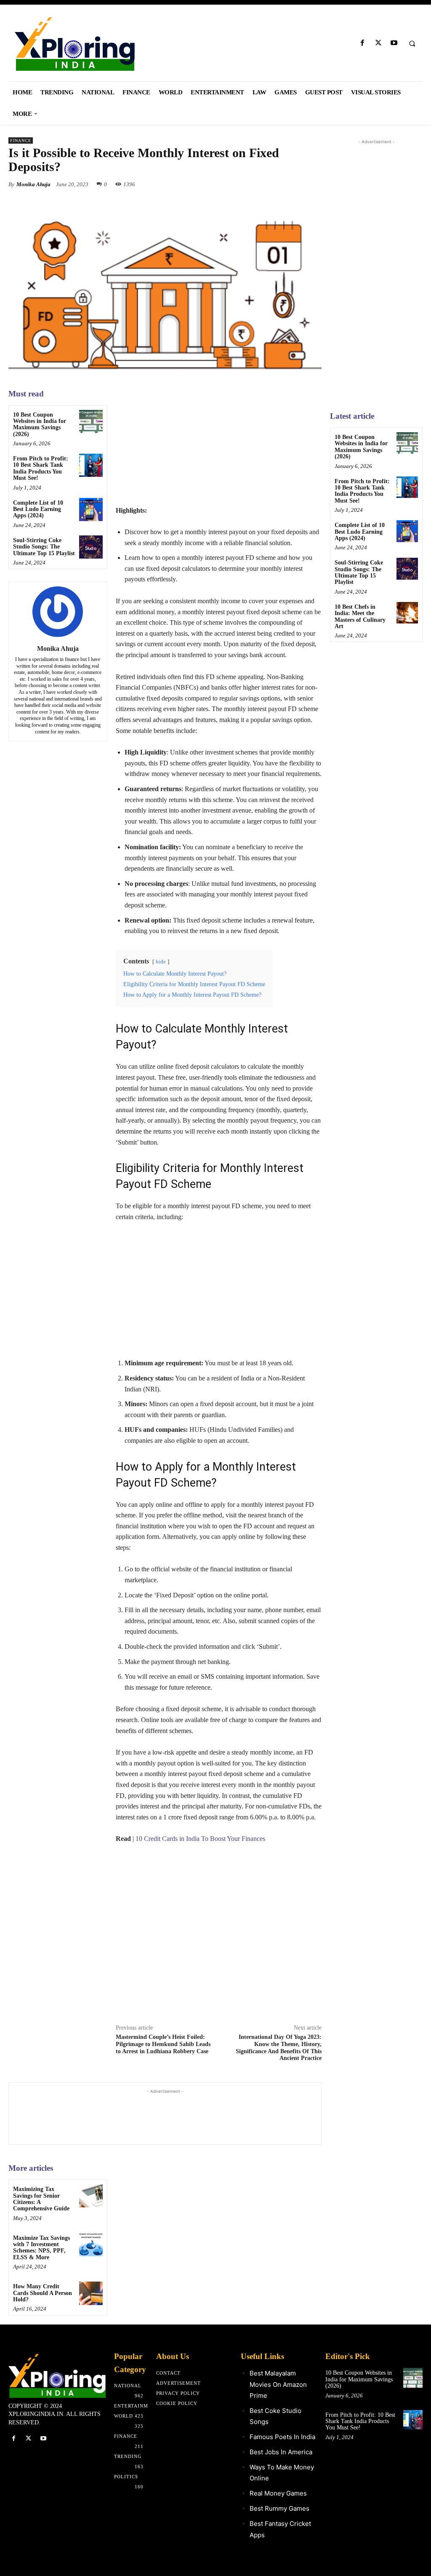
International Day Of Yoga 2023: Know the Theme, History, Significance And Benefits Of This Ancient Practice (279, 2048)
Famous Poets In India (282, 2437)
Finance (21, 140)
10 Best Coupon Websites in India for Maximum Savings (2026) (40, 424)
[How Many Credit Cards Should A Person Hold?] (91, 2293)
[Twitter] (378, 43)
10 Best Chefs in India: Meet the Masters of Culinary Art (360, 617)
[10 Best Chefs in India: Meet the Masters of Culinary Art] (407, 613)
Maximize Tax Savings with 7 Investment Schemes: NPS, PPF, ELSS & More (41, 2248)
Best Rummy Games (279, 2508)
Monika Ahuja (33, 184)
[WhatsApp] (313, 184)
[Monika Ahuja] (58, 612)
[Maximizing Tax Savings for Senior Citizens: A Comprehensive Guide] (91, 2196)
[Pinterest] (294, 184)
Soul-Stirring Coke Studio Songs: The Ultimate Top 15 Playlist (44, 547)
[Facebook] (363, 43)
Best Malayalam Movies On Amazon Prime (278, 2384)
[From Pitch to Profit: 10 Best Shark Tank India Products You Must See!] (91, 465)
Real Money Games (278, 2493)
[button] (412, 43)
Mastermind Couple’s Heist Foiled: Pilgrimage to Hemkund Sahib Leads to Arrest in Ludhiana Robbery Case (163, 2044)
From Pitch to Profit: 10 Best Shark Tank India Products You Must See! (41, 468)
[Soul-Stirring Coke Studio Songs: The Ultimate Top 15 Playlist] (91, 547)
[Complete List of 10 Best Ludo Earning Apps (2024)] (91, 510)
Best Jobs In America (281, 2452)
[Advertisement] (219, 446)
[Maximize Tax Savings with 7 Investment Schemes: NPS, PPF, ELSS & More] (91, 2245)
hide (161, 962)
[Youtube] (394, 43)
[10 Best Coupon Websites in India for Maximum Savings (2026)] (91, 421)
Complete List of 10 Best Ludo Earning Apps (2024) (38, 509)
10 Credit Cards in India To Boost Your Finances (200, 1839)
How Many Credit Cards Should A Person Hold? (43, 2293)
